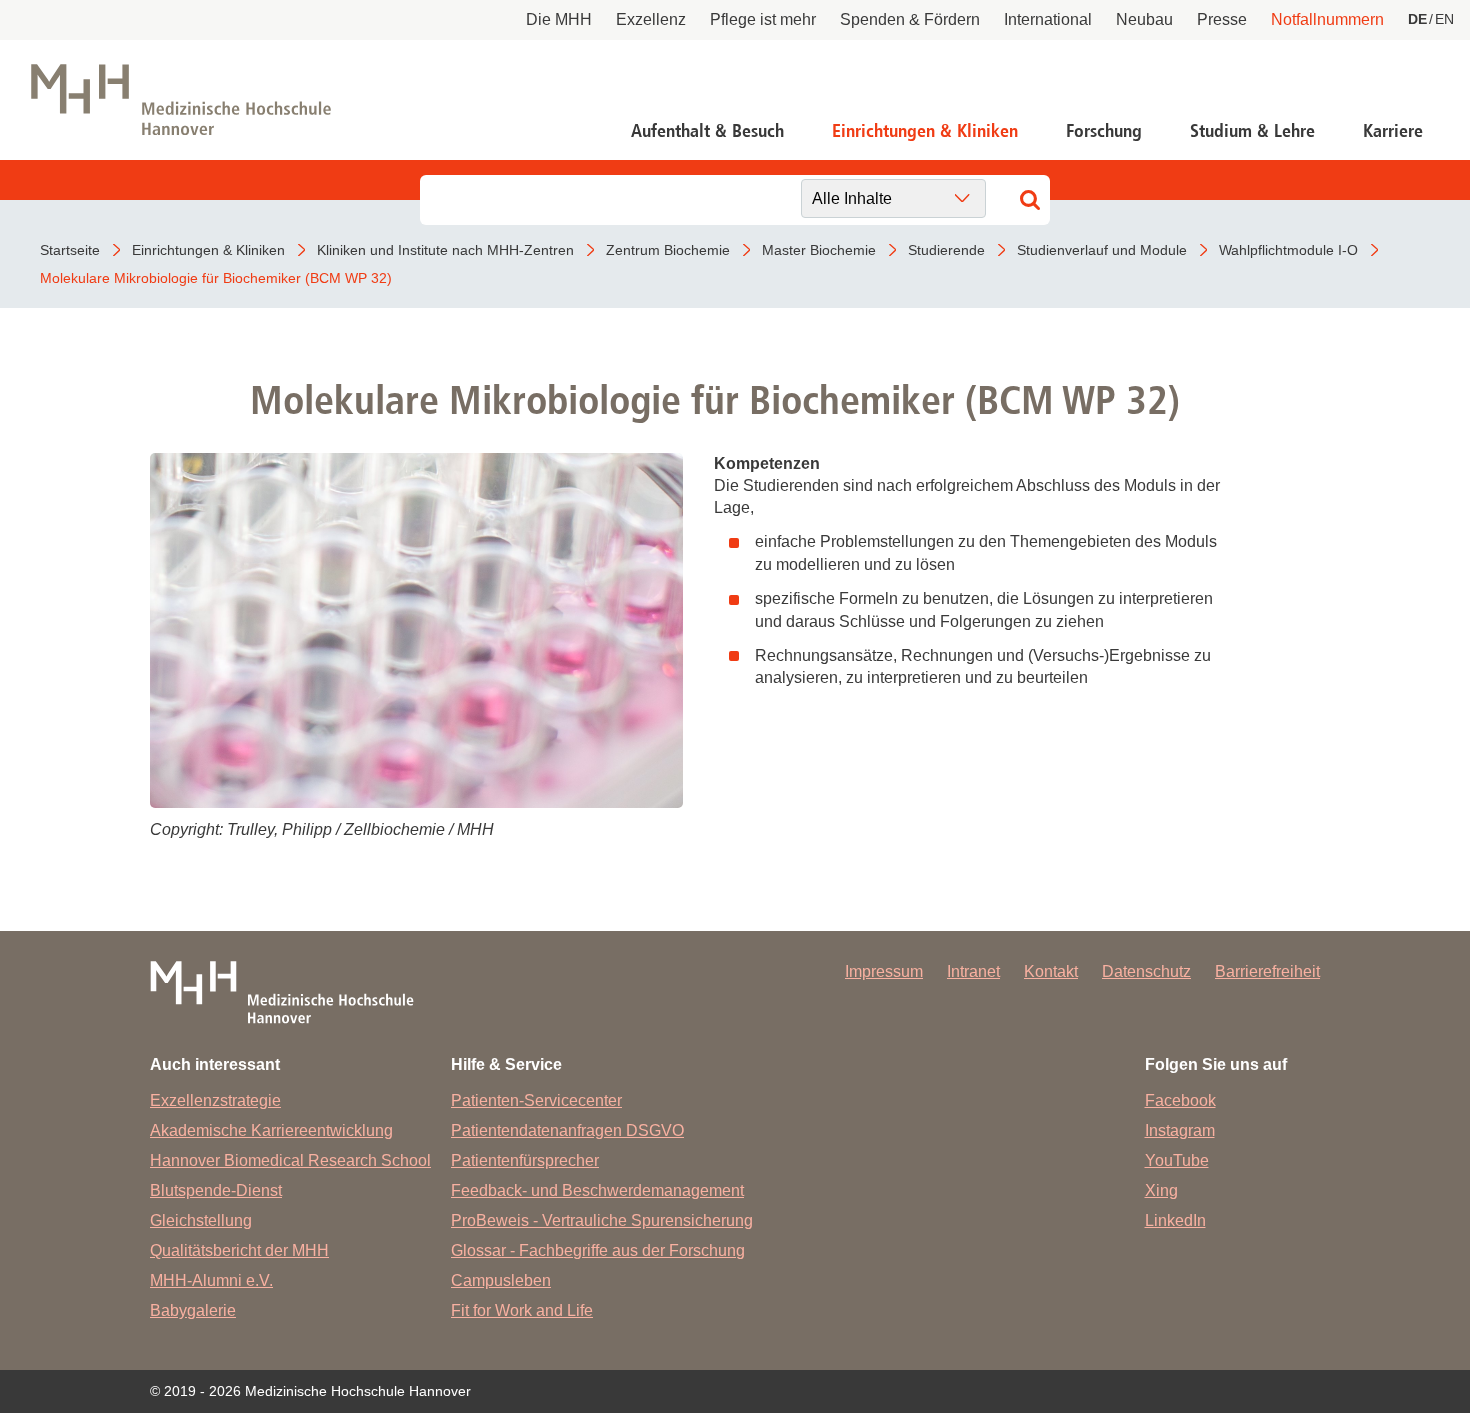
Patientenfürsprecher (525, 1160)
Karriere (1393, 131)
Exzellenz (651, 19)
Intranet (973, 971)
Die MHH (559, 19)
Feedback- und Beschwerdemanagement (597, 1190)
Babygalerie (193, 1310)
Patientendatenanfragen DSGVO (567, 1130)
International (1048, 19)
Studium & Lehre (1252, 131)
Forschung (1104, 131)
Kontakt (1051, 971)
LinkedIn (1175, 1220)
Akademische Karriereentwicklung (271, 1130)
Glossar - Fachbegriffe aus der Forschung (598, 1250)
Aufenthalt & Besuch (707, 131)
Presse (1222, 19)
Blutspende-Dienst (216, 1190)
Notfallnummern (1327, 19)
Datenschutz (1146, 971)
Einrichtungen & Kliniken (925, 131)
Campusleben (501, 1280)
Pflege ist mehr (763, 19)
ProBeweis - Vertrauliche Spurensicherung (602, 1220)
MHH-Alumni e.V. (211, 1280)
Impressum (884, 971)
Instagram (1180, 1130)
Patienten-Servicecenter (536, 1100)
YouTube (1177, 1160)
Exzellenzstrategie (215, 1100)
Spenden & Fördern (910, 19)
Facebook (1180, 1100)
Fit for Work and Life (522, 1310)
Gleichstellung (201, 1220)
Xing (1161, 1190)
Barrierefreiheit (1267, 971)
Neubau (1144, 19)
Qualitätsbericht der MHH (239, 1250)
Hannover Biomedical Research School (290, 1160)
